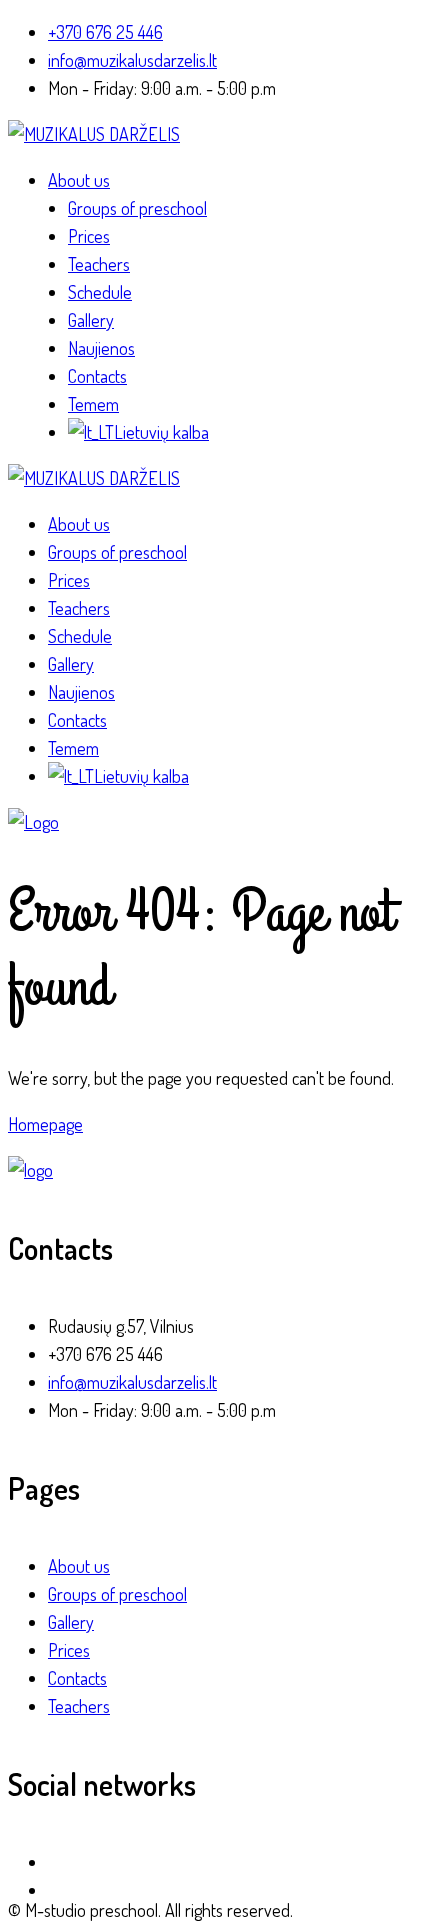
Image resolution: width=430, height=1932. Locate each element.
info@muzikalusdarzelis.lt (132, 60)
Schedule (100, 292)
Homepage (45, 1124)
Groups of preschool (137, 208)
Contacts (97, 376)
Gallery (91, 320)
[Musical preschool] (94, 134)
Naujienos (101, 348)
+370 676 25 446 (105, 32)
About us (79, 180)
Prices (89, 236)
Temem (93, 404)
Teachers (99, 264)
